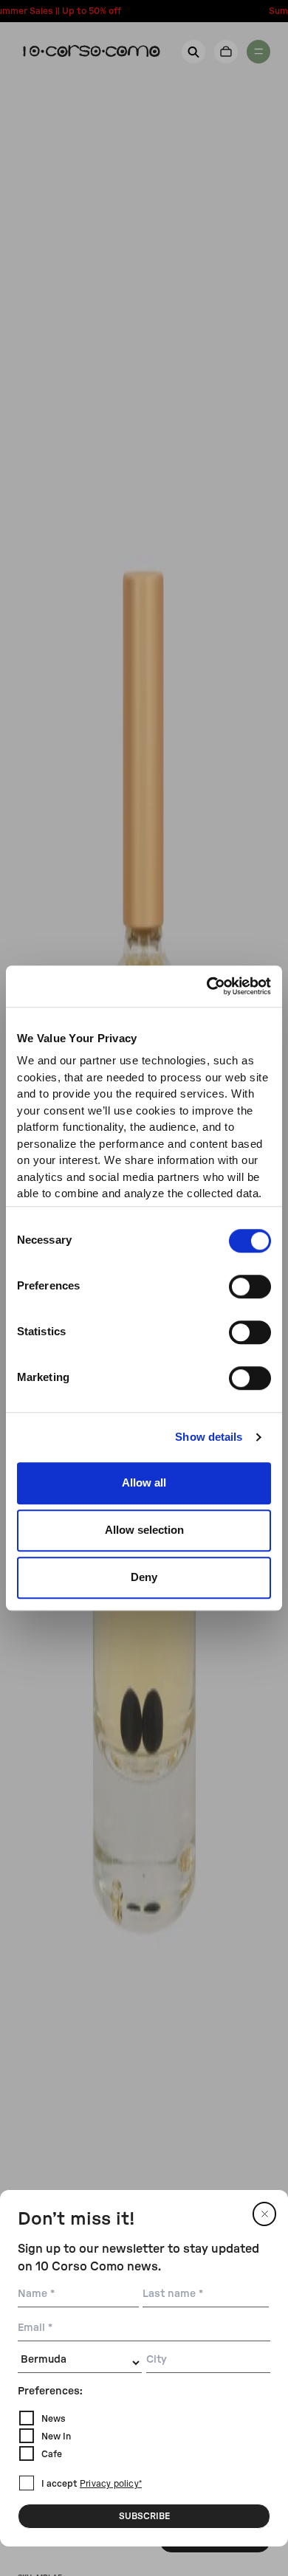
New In (56, 2436)
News (54, 2419)
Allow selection (144, 1530)
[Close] (264, 2214)
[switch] (250, 1287)
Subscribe (144, 2516)
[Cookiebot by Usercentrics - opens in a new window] (207, 986)
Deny (144, 1577)
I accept (92, 2484)
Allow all (144, 1482)
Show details (209, 1437)
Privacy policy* (111, 2484)
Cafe (52, 2454)
